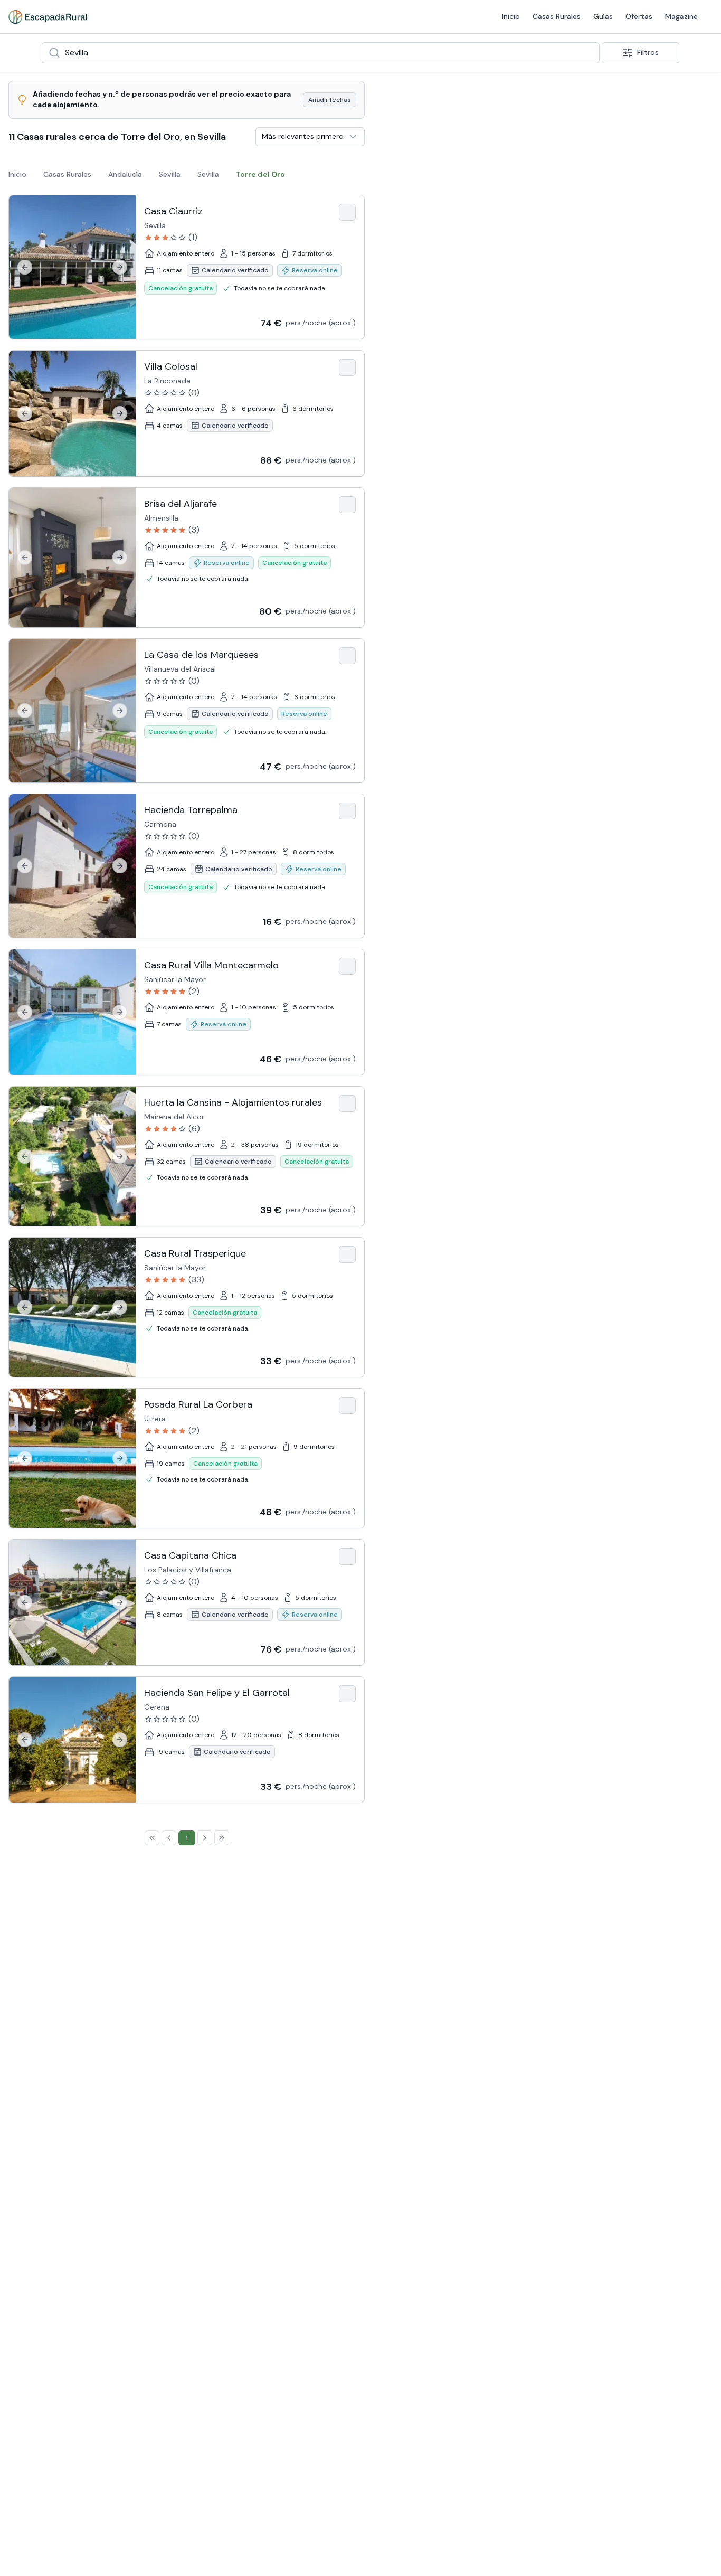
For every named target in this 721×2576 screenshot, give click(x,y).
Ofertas (445, 16)
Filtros (648, 52)
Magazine (487, 16)
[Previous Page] (169, 1838)
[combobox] (321, 53)
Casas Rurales (362, 16)
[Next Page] (205, 1838)
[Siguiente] (120, 267)
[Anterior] (25, 267)
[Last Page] (222, 1838)
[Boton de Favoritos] (347, 212)
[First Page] (152, 1838)
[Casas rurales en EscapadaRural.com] (48, 17)
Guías (409, 16)
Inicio (317, 16)
